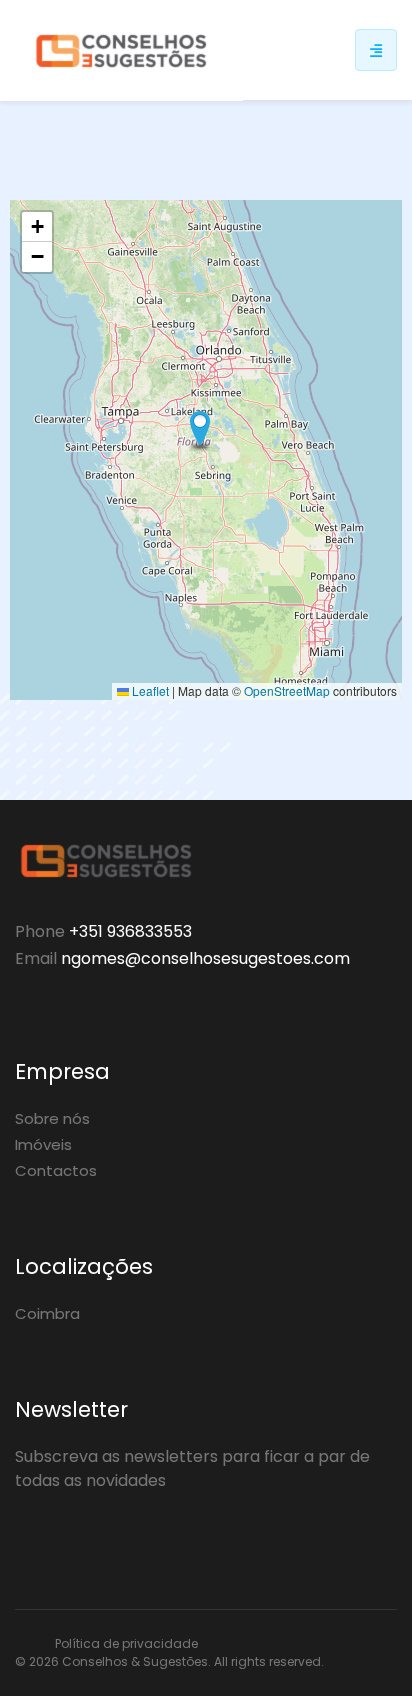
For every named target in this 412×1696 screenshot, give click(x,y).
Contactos (56, 1170)
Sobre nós (52, 1118)
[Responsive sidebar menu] (376, 50)
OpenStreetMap (287, 690)
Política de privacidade (126, 1643)
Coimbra (47, 1313)
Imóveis (43, 1144)
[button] (200, 430)
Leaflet (149, 690)
